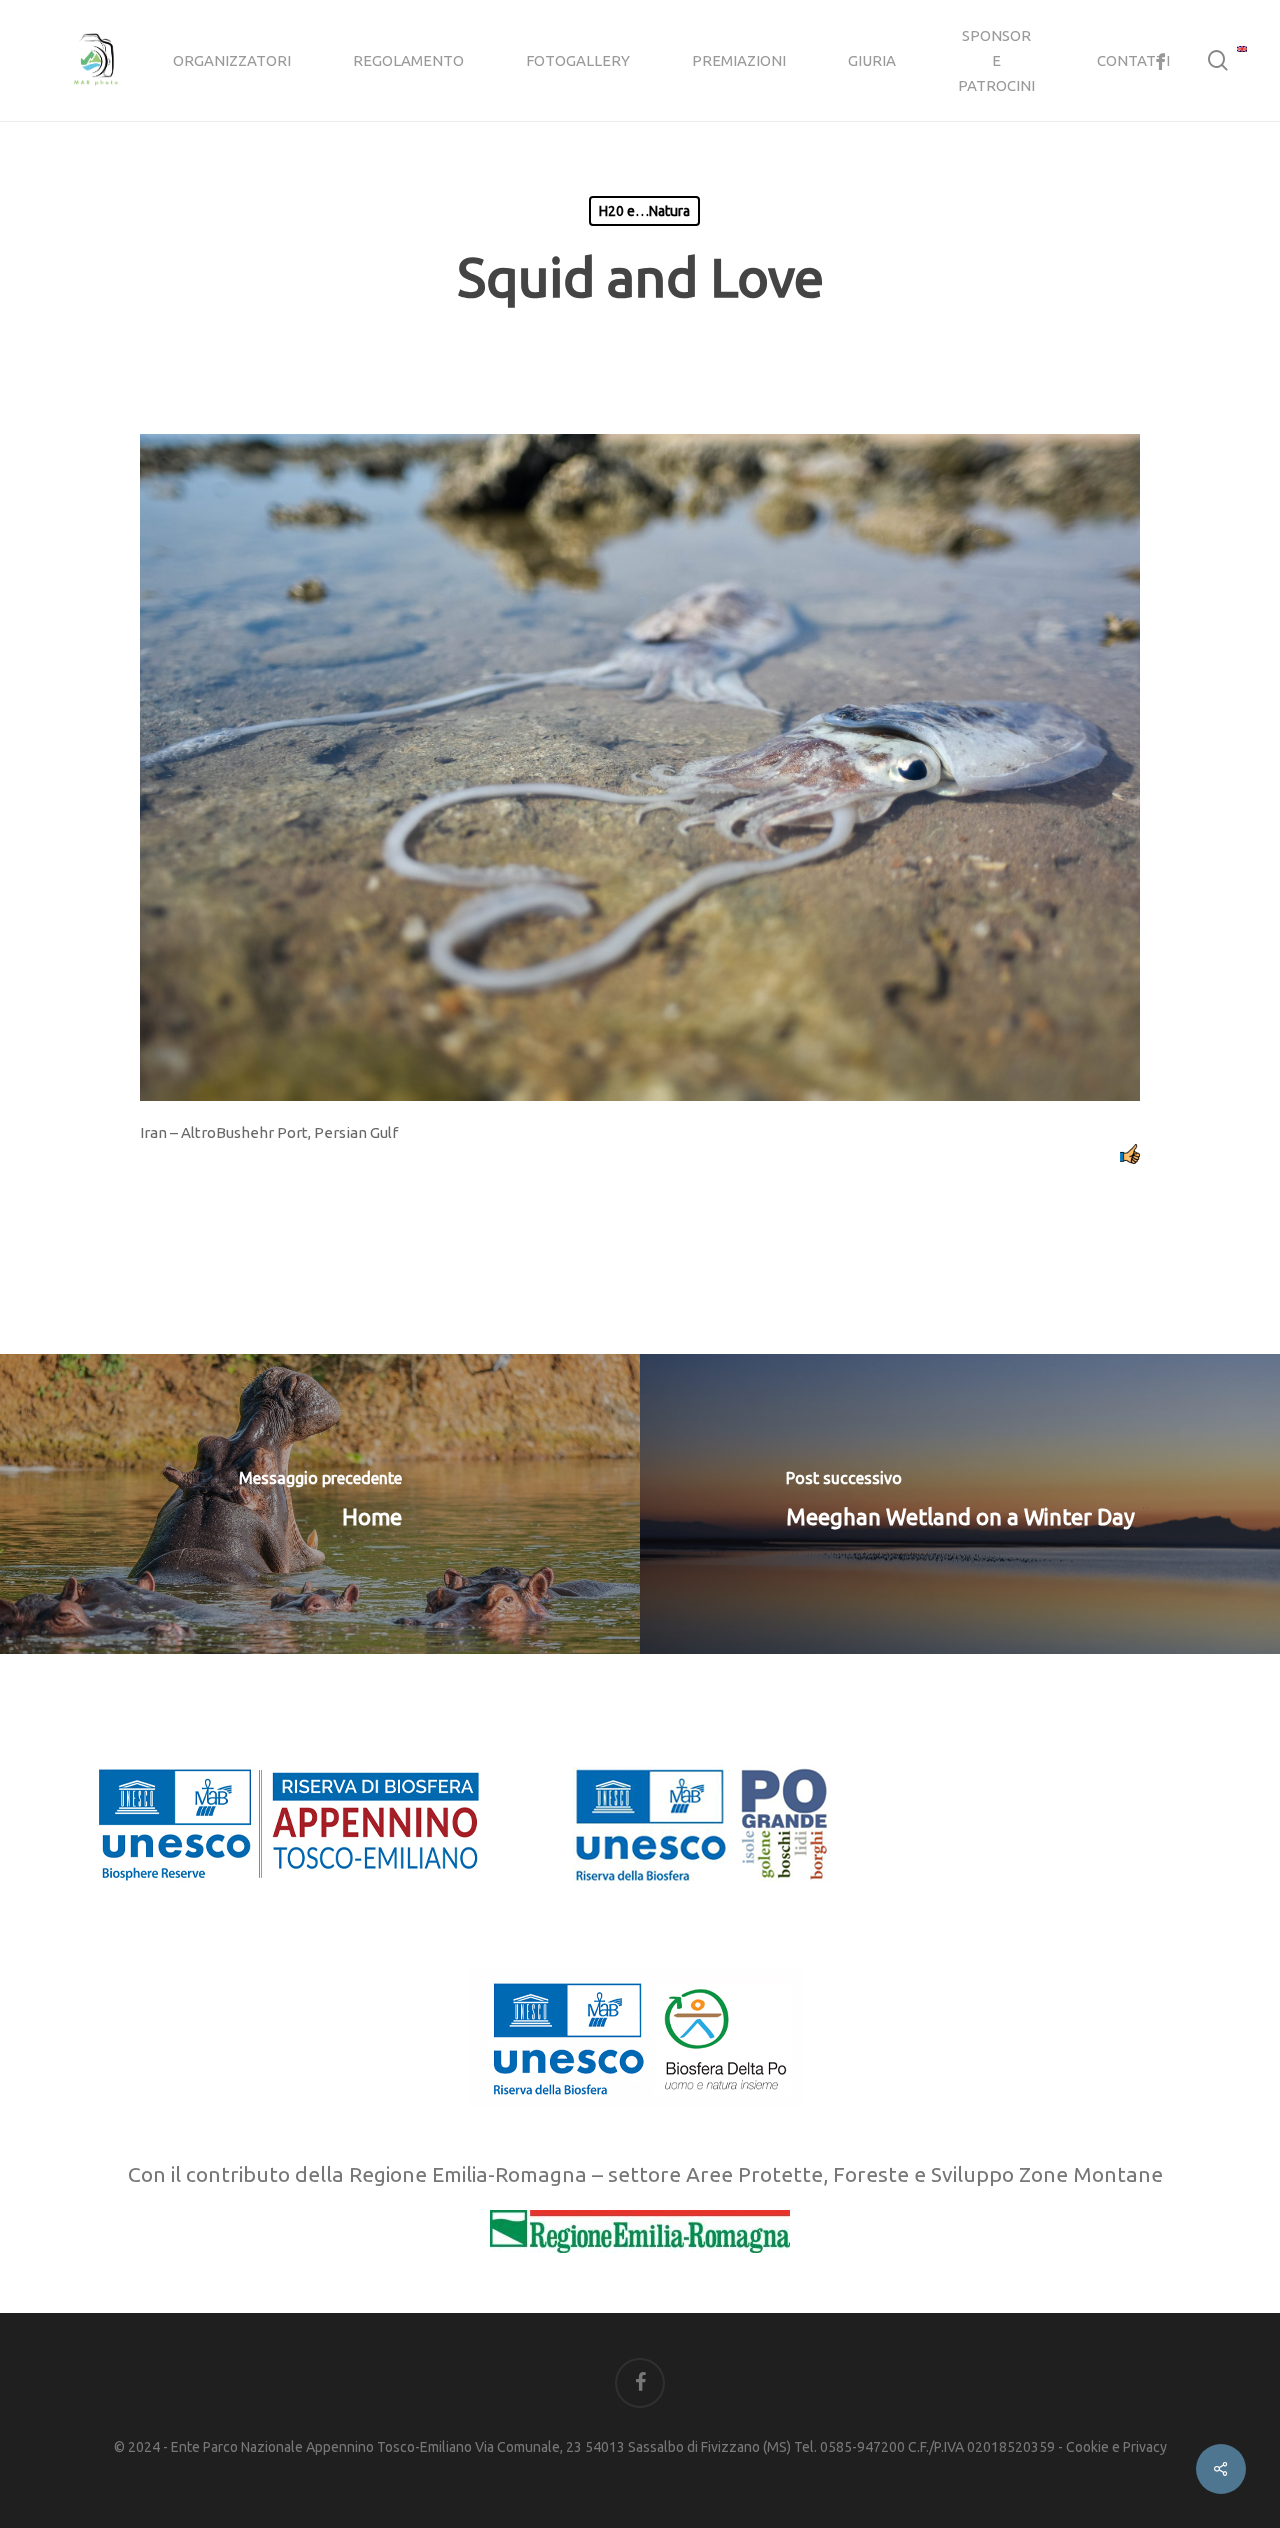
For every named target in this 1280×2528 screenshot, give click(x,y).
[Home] (320, 1504)
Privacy (1145, 2447)
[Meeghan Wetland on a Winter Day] (960, 1504)
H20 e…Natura (644, 211)
